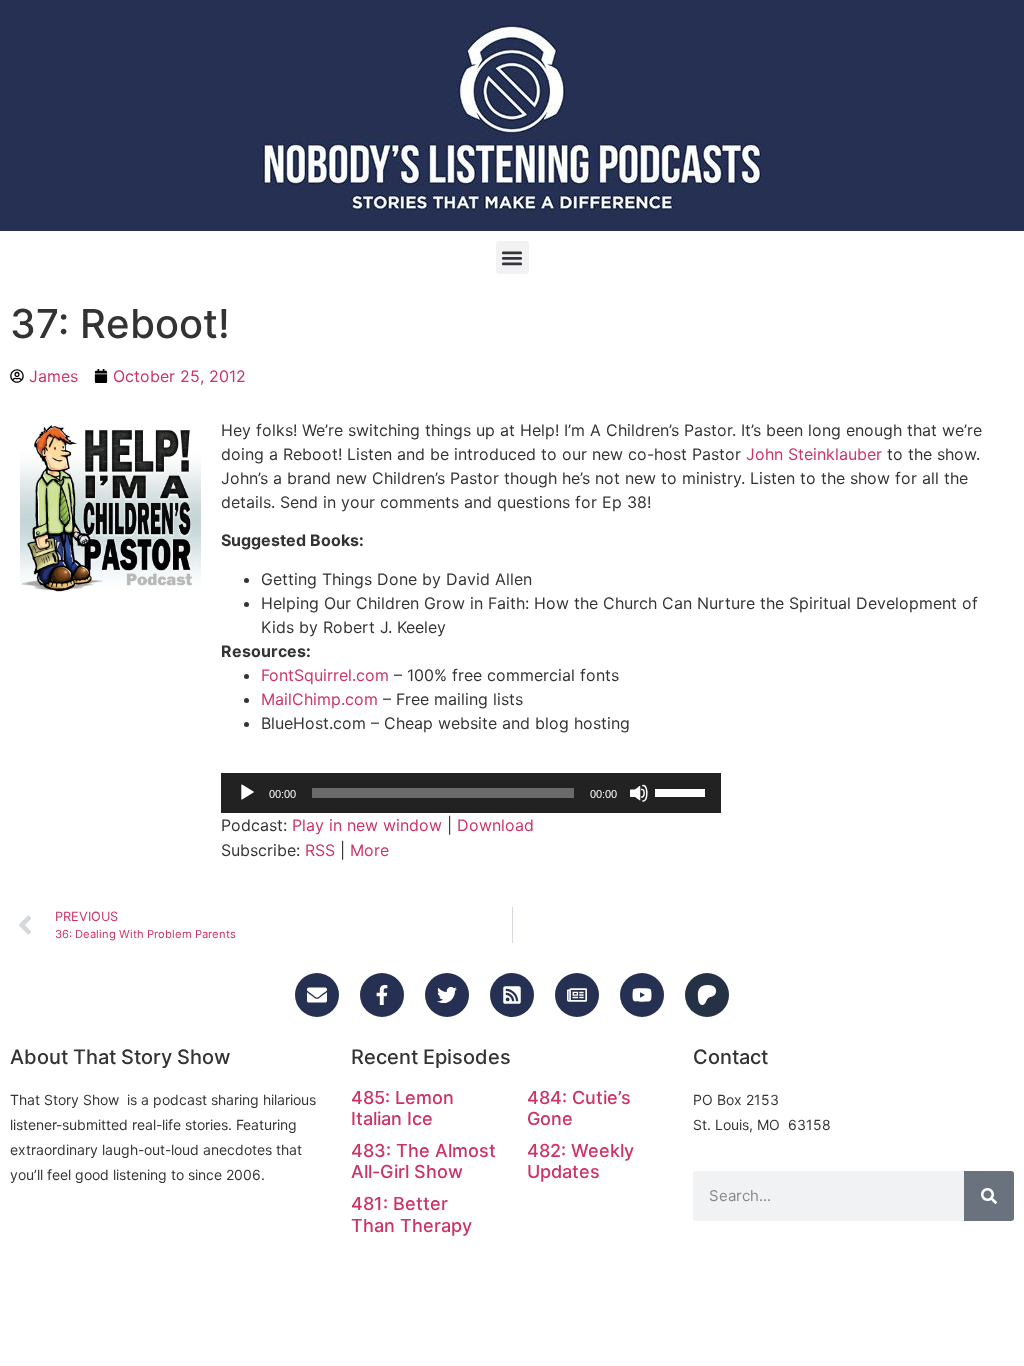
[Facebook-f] (382, 995)
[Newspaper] (577, 995)
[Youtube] (642, 995)
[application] (471, 793)
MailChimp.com (319, 699)
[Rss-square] (512, 995)
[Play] (247, 793)
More (369, 850)
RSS (320, 850)
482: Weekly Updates (580, 1161)
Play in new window (367, 825)
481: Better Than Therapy (411, 1214)
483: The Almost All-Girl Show (423, 1161)
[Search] (989, 1196)
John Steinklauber (814, 454)
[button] (512, 257)
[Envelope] (317, 995)
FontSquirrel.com (325, 675)
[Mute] (639, 793)
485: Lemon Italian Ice (402, 1108)
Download (495, 825)
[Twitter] (447, 995)
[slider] (683, 791)
